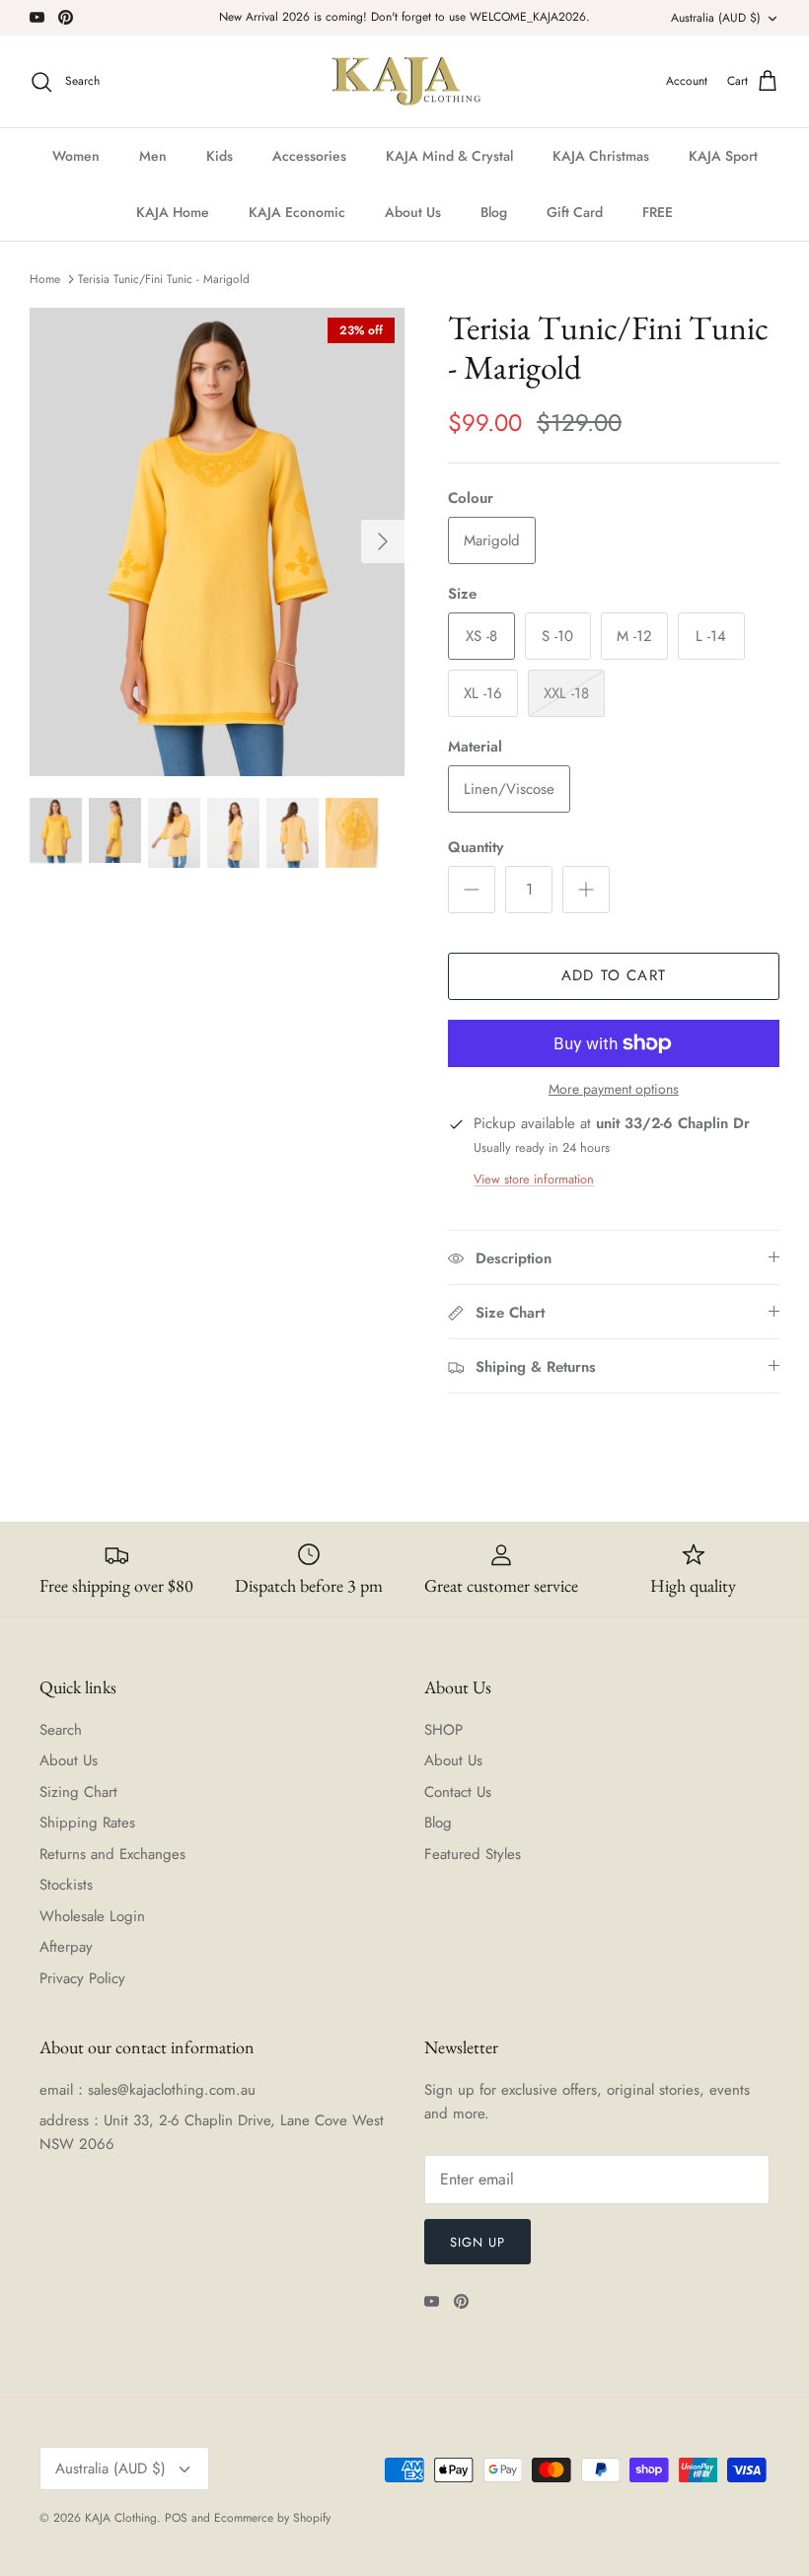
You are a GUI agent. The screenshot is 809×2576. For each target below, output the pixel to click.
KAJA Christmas (601, 156)
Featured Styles (473, 1854)
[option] (217, 542)
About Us (413, 212)
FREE (658, 212)
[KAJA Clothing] (405, 82)
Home (45, 279)
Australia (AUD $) (716, 18)
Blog (494, 212)
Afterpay (66, 1947)
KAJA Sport (723, 156)
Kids (220, 156)
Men (153, 156)
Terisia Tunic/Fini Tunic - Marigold (164, 279)
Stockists (66, 1885)
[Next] (383, 541)
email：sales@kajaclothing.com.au (147, 2090)
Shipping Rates (87, 1823)
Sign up (478, 2242)
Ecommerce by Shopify (272, 2518)
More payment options (614, 1089)
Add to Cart (614, 975)
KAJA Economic (297, 212)
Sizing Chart (78, 1792)
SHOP (443, 1730)
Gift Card (575, 212)
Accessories (309, 156)
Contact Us (458, 1792)
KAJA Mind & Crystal (449, 156)
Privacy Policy (82, 1978)
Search (61, 1730)
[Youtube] (37, 17)
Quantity (476, 848)
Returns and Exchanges (112, 1854)
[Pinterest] (66, 17)
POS (176, 2518)
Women (76, 156)
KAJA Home (173, 212)
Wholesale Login (92, 1916)
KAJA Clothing (121, 2518)
